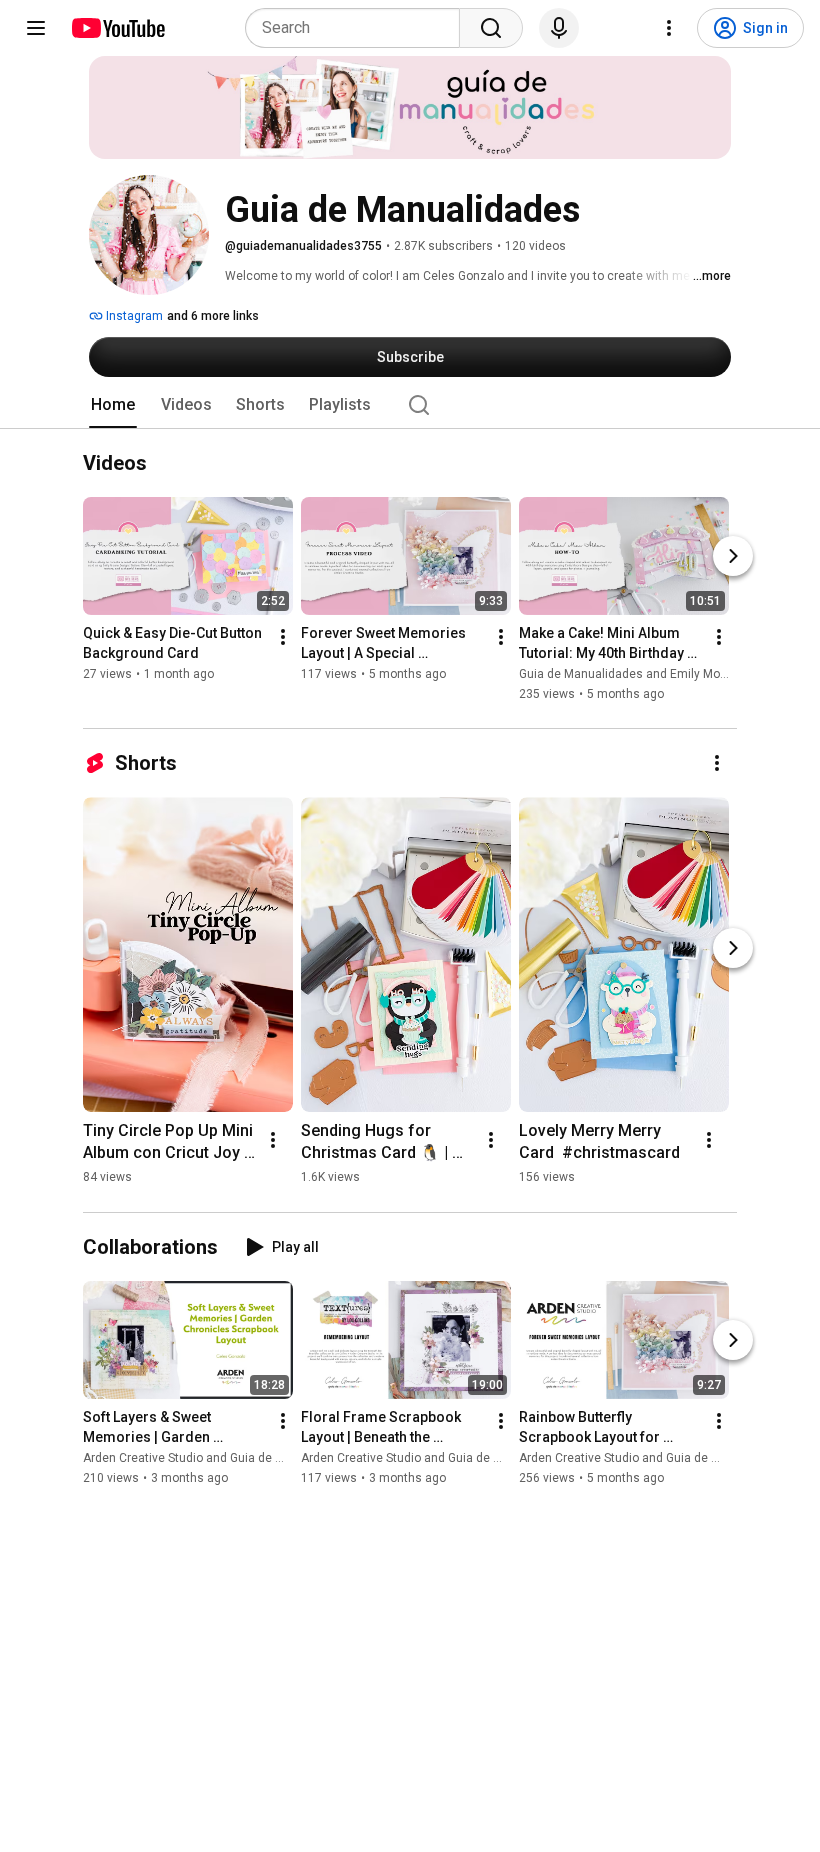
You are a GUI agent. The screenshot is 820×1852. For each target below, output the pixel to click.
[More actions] (283, 638)
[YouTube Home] (117, 28)
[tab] (113, 405)
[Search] (491, 28)
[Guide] (36, 28)
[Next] (733, 557)
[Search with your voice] (559, 28)
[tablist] (410, 405)
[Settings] (669, 28)
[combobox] (358, 28)
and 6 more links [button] (213, 316)
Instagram (133, 316)
